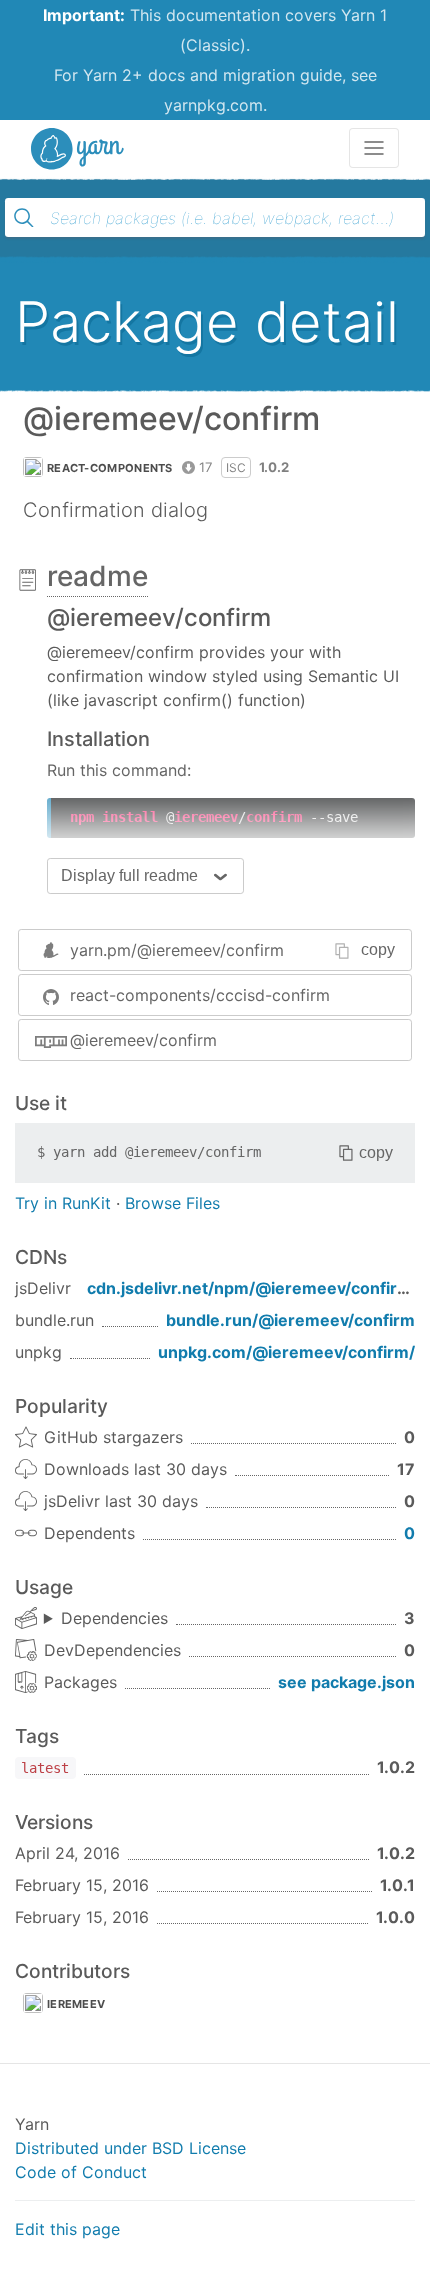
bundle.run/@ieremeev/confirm (290, 1320)
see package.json (346, 1682)
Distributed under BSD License (130, 2148)
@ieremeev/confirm (143, 1040)
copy (378, 949)
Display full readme (129, 875)
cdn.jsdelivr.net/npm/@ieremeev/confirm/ (252, 1288)
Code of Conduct (81, 2172)
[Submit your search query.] (24, 218)
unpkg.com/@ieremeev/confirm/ (286, 1352)
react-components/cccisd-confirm (200, 995)
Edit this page (67, 2229)
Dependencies (114, 1618)
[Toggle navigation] (374, 148)
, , (106, 1619)
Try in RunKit (63, 1203)
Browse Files (172, 1203)
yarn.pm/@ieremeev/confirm (177, 950)
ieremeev (76, 2004)
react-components (110, 468)
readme (97, 576)
